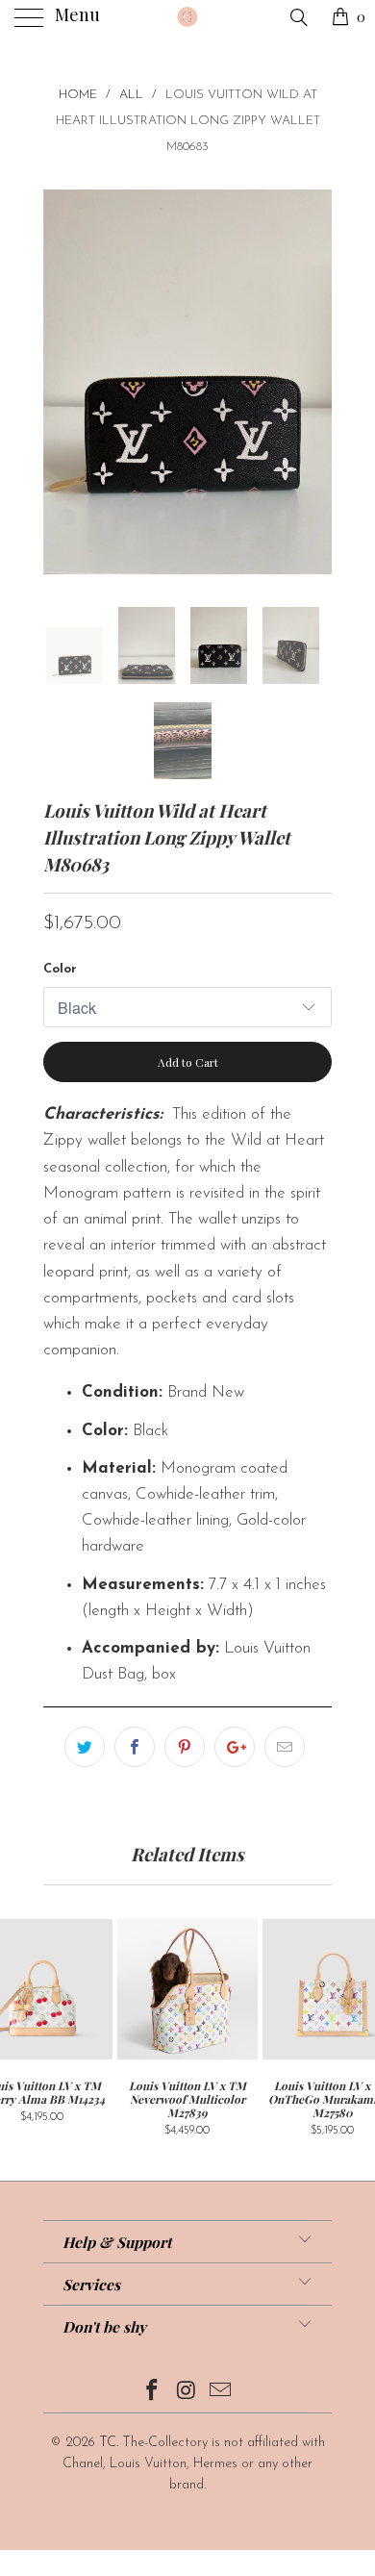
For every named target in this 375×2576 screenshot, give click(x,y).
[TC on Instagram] (187, 2394)
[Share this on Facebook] (135, 1747)
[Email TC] (221, 2394)
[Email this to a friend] (285, 1747)
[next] (313, 382)
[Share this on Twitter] (85, 1747)
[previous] (62, 382)
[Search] (298, 19)
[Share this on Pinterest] (185, 1747)
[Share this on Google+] (235, 1747)
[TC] (188, 19)
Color (60, 969)
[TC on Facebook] (152, 2394)
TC (108, 2443)
